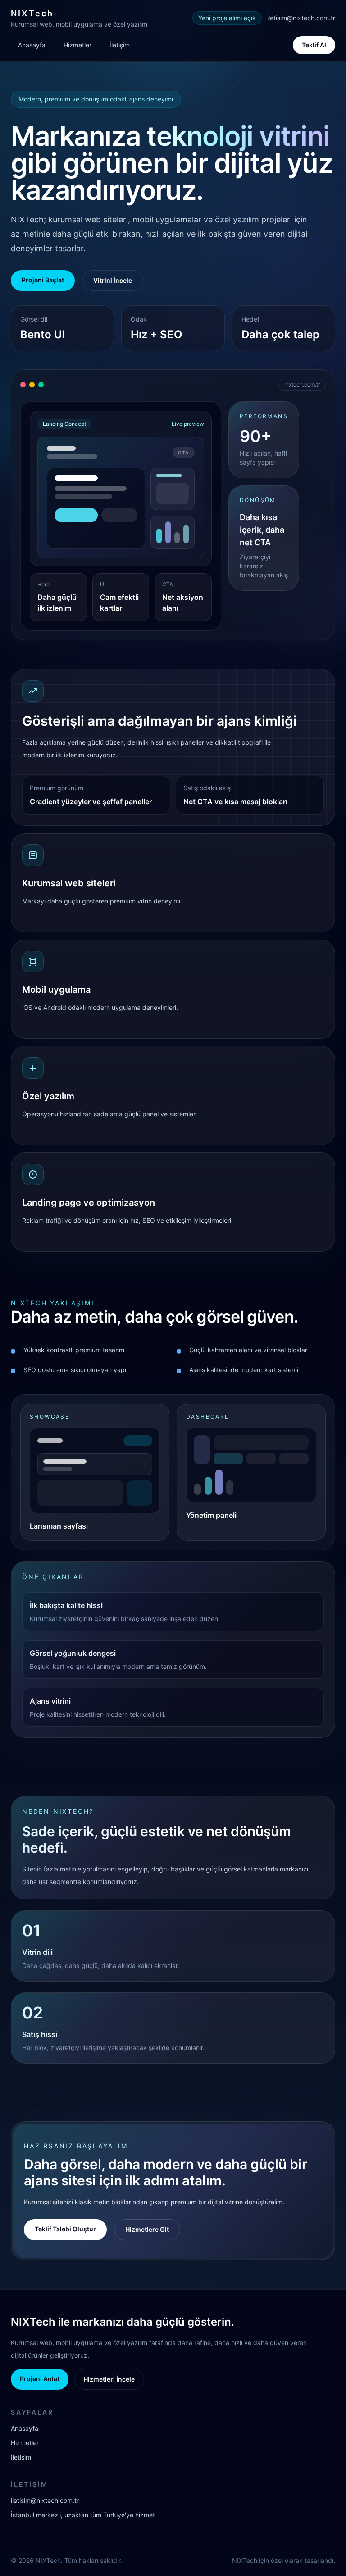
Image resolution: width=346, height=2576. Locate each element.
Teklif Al (314, 45)
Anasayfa (32, 45)
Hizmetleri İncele (109, 2379)
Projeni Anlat (40, 2379)
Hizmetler (77, 45)
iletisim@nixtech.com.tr (301, 18)
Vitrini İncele (113, 280)
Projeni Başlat (43, 280)
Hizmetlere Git (147, 2229)
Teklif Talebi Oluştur (65, 2229)
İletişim (120, 45)
